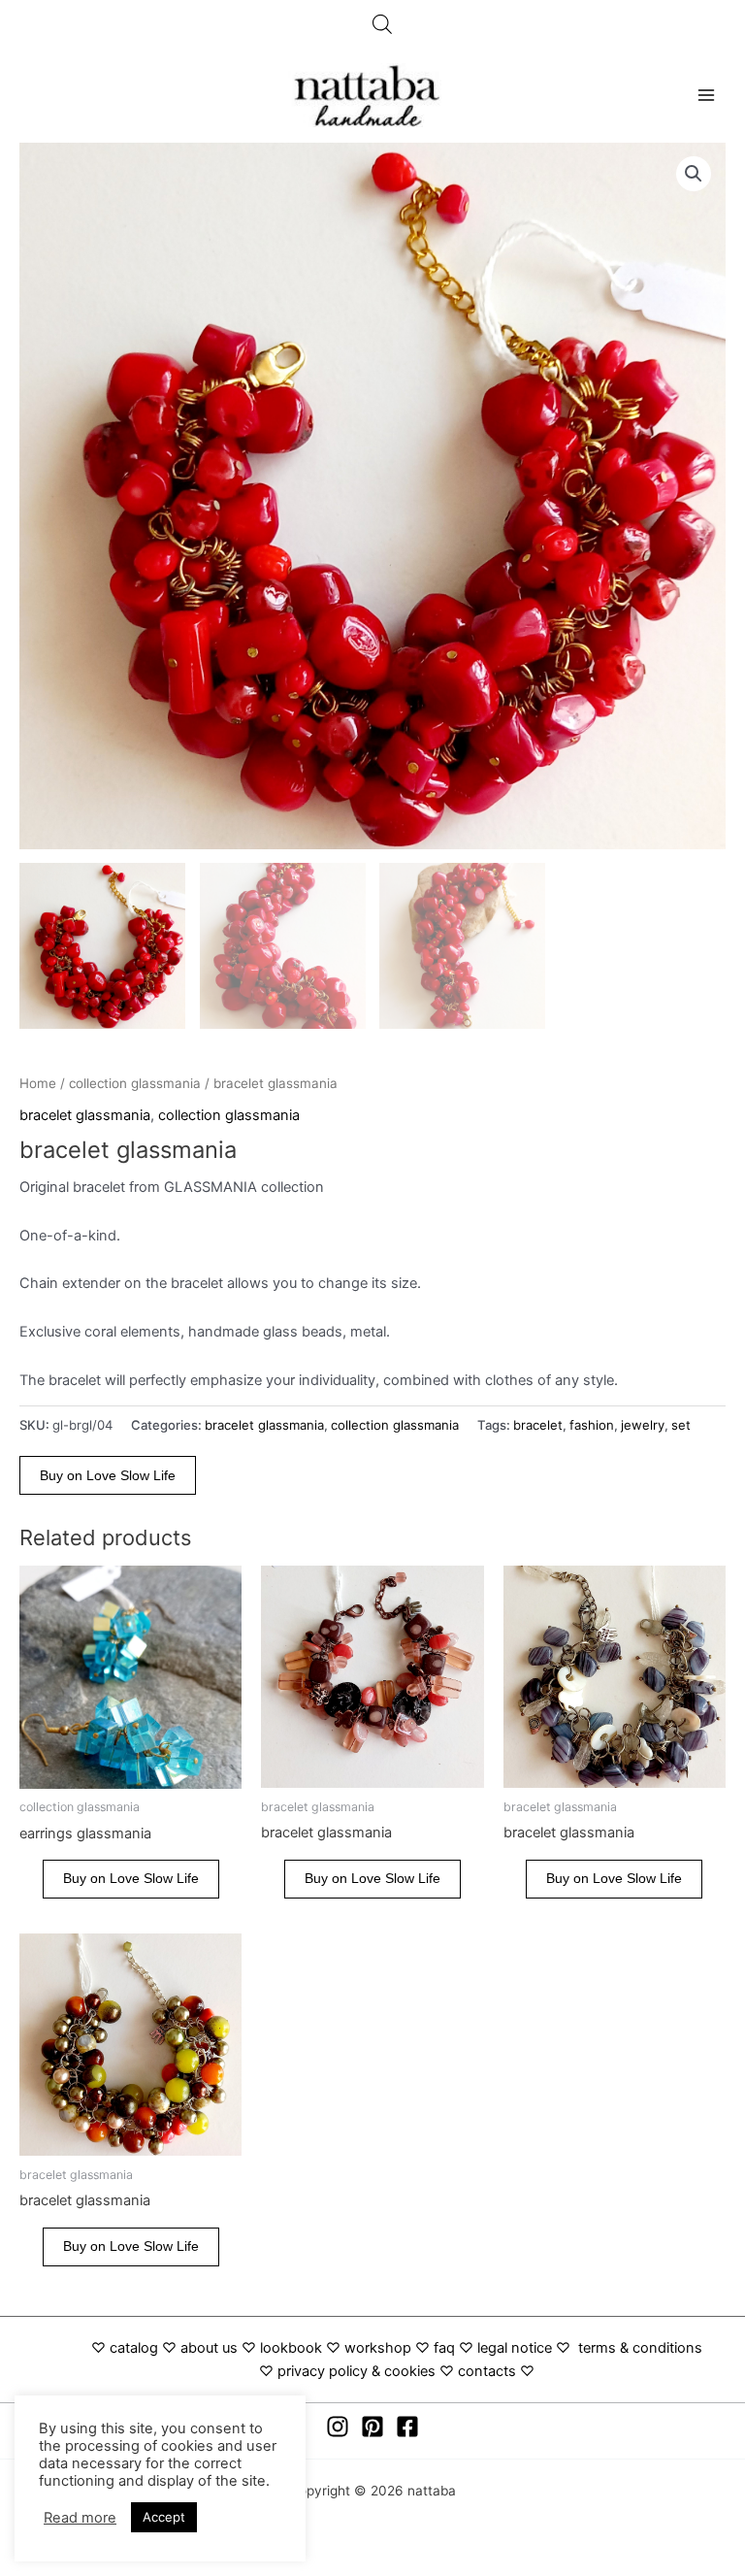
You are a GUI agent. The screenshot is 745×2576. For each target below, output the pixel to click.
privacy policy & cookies (356, 2371)
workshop (380, 2348)
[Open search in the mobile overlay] (382, 24)
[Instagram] (338, 2427)
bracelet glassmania (85, 1115)
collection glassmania (135, 1083)
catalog (134, 2348)
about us (209, 2348)
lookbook (291, 2348)
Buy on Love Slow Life (108, 1476)
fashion (592, 1425)
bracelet (538, 1425)
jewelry (643, 1425)
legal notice (515, 2348)
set (681, 1425)
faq (444, 2348)
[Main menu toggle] (706, 95)
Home (38, 1083)
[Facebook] (407, 2427)
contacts (487, 2371)
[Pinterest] (372, 2427)
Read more (80, 2518)
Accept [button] (164, 2517)
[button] (694, 174)
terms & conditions (640, 2348)
